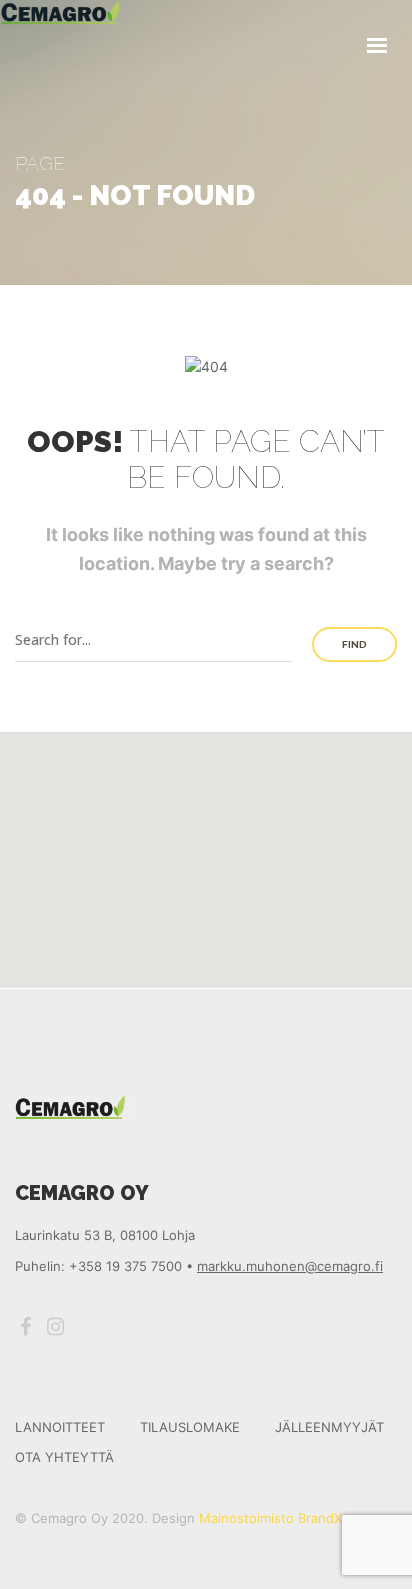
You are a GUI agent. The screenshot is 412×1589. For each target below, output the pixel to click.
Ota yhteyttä (64, 1457)
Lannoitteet (60, 1427)
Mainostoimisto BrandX (270, 1518)
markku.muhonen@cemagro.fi (290, 1266)
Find (354, 644)
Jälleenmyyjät (329, 1427)
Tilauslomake (190, 1427)
